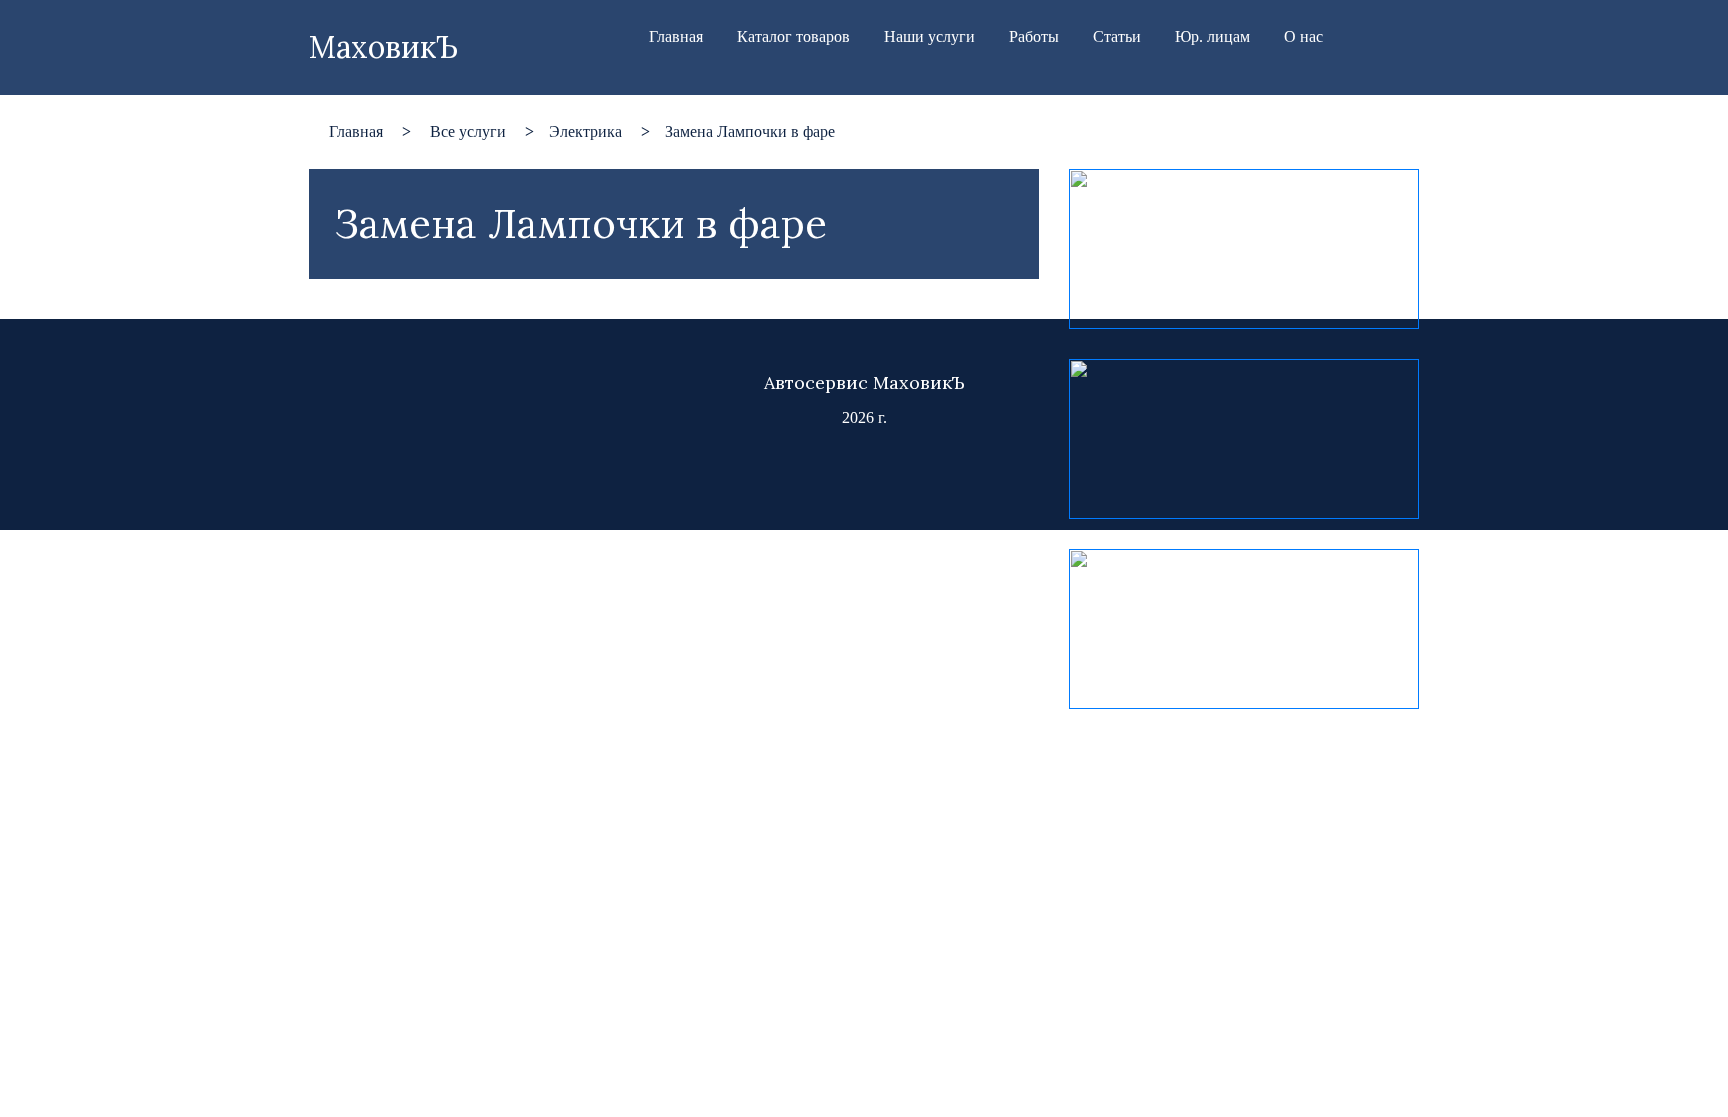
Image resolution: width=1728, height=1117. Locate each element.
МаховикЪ (383, 47)
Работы (1034, 36)
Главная (676, 36)
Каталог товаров (793, 36)
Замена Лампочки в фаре (750, 131)
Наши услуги (929, 36)
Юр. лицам (1212, 36)
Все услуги (468, 131)
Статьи (1117, 36)
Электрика (585, 131)
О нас (1303, 36)
